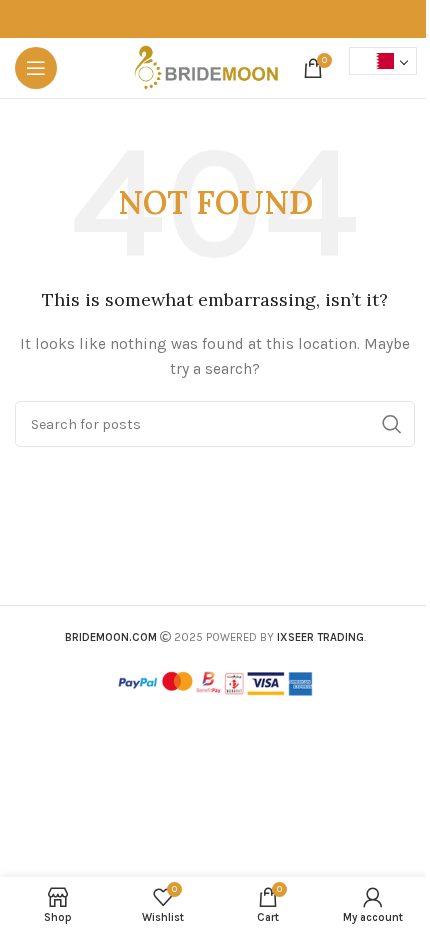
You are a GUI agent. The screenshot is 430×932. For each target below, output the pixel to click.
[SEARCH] (392, 424)
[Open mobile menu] (36, 68)
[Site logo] (207, 66)
